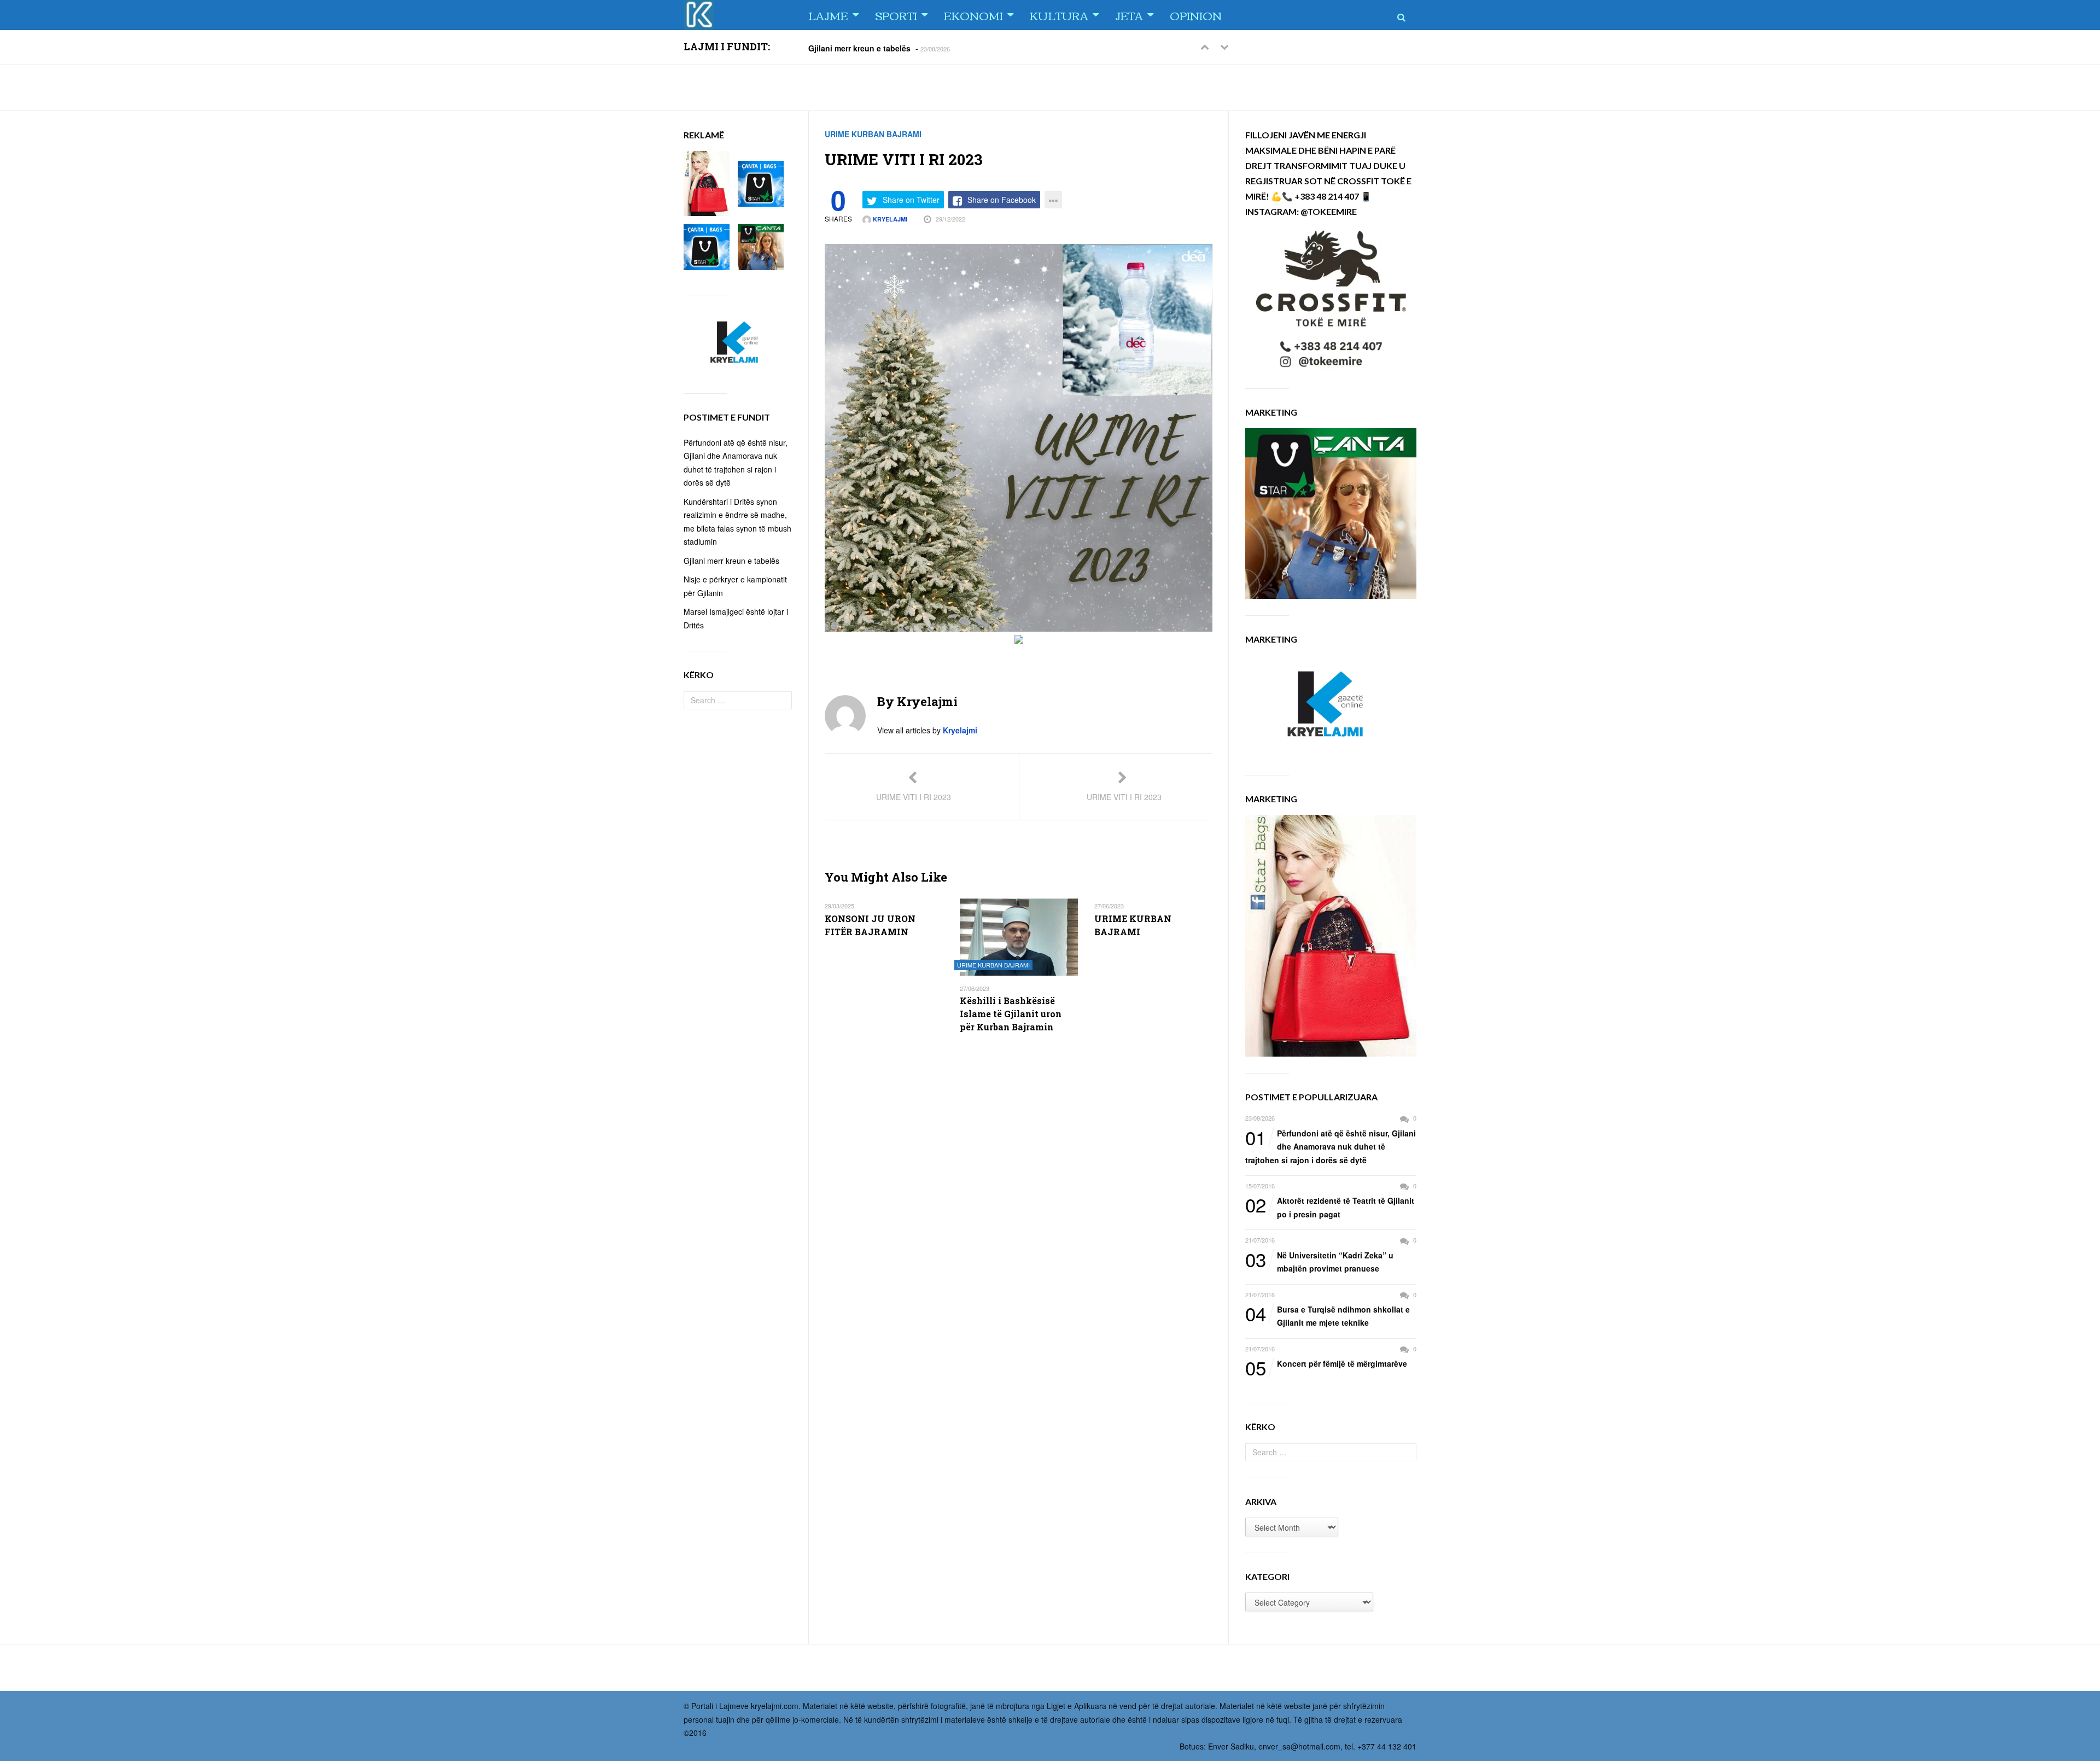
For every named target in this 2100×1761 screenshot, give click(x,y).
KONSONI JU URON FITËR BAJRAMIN (870, 925)
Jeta (1129, 15)
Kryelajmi (889, 219)
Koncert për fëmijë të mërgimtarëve (1326, 1364)
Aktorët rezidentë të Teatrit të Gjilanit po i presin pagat (1330, 1207)
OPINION (1196, 15)
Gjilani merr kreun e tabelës (859, 48)
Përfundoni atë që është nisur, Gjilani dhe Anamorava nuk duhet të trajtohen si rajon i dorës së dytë (1331, 1146)
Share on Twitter (911, 200)
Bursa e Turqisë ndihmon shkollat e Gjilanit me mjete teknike (1328, 1316)
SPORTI (896, 15)
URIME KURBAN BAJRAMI (873, 134)
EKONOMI (973, 15)
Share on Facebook (1002, 200)
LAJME (828, 15)
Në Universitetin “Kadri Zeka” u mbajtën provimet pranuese (1319, 1261)
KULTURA (1059, 15)
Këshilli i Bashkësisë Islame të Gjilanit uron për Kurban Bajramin (1011, 1014)
